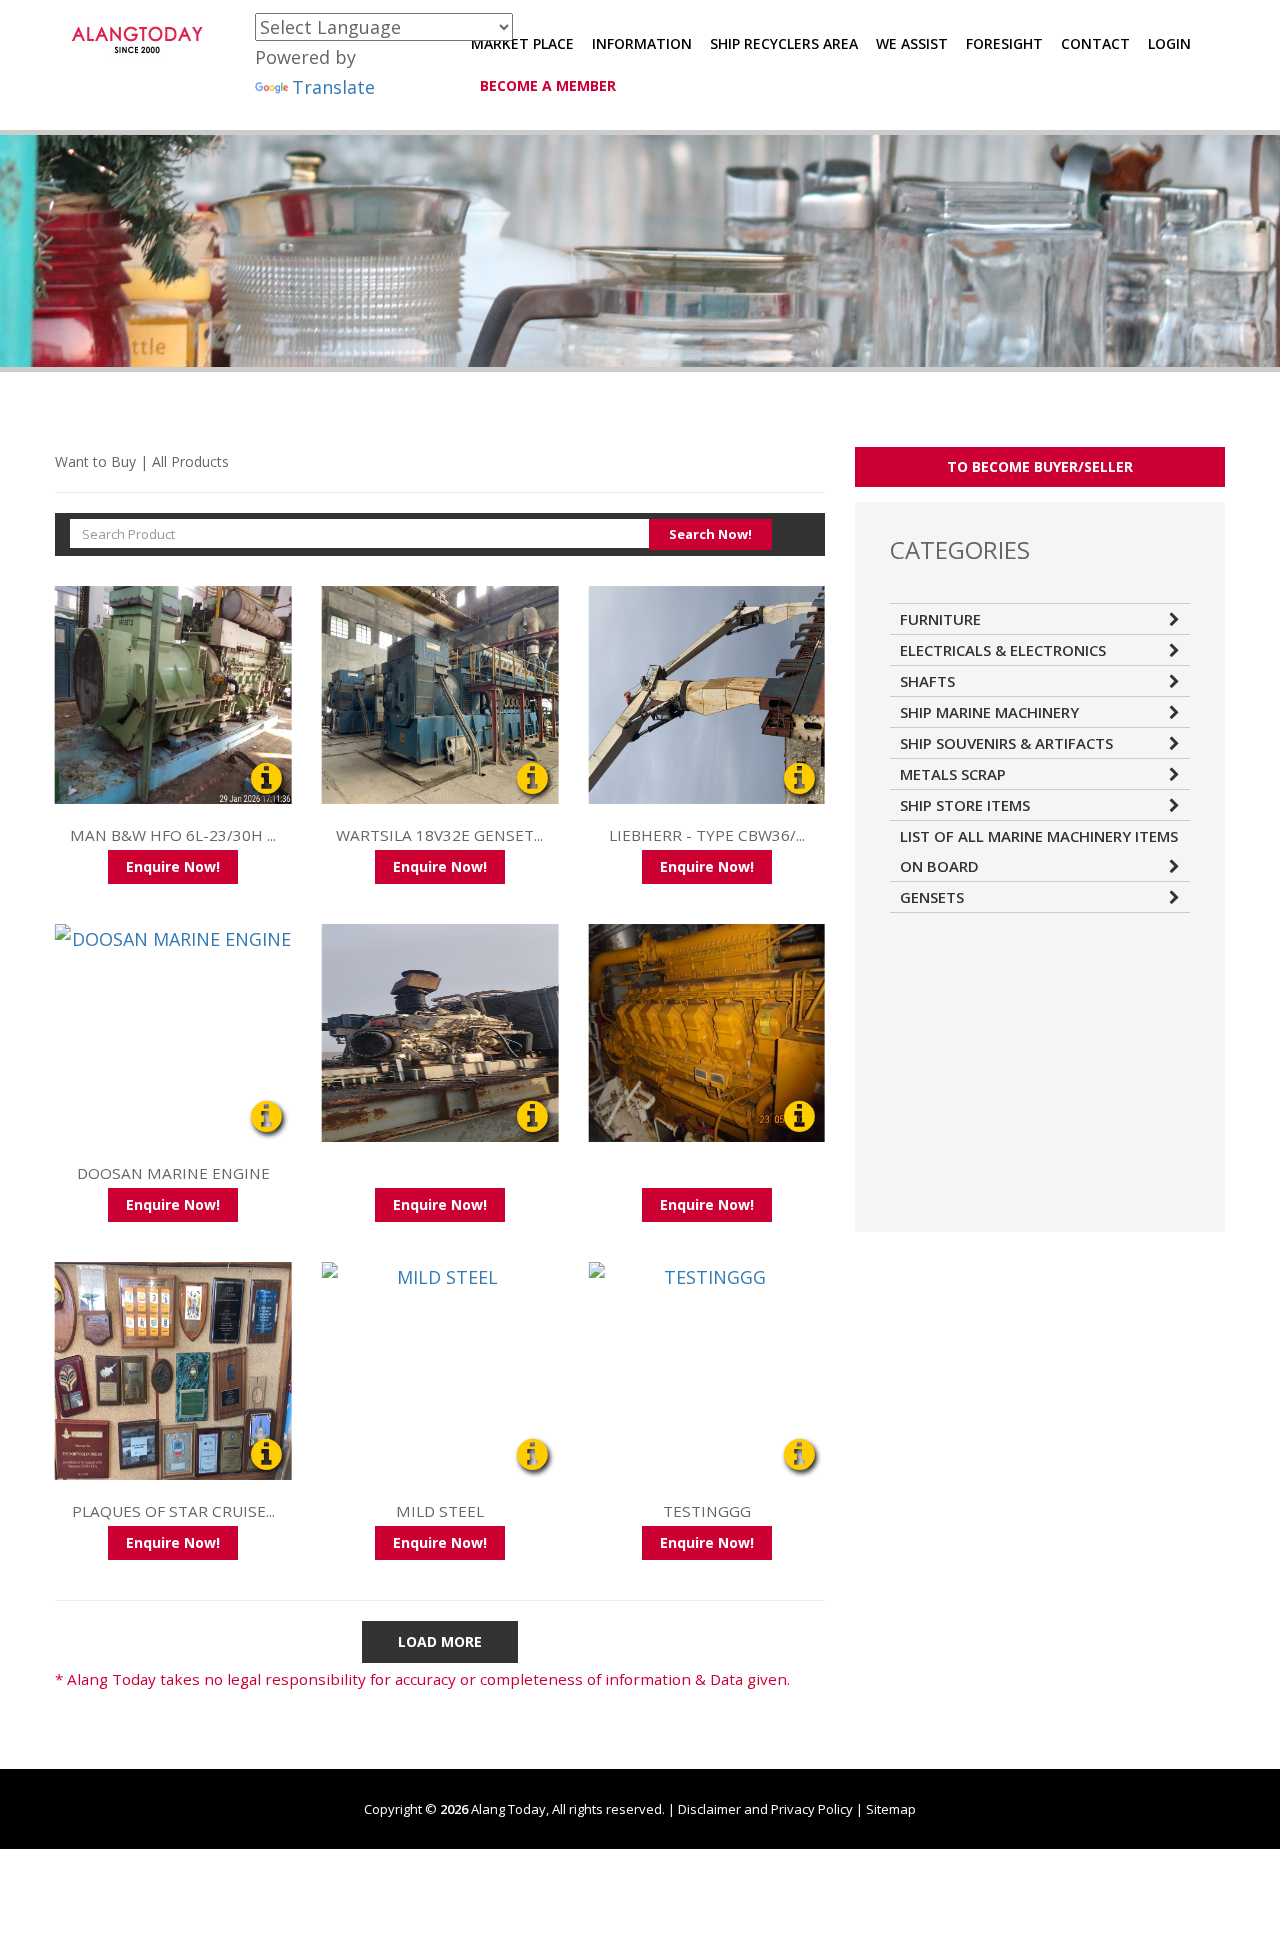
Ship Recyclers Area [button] (784, 43)
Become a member (548, 85)
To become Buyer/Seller (1040, 466)
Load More (440, 1641)
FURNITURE (940, 619)
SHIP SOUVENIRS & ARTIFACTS (1006, 743)
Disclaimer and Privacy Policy (765, 1809)
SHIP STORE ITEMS (965, 805)
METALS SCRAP (953, 774)
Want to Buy (95, 461)
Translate (333, 87)
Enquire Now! (173, 866)
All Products (190, 461)
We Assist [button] (912, 43)
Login (1169, 43)
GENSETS (932, 897)
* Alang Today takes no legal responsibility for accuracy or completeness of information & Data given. (422, 1679)
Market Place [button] (522, 43)
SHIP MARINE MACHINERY (989, 712)
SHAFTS (927, 681)
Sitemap (891, 1809)
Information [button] (642, 43)
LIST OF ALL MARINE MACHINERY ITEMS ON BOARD (1039, 851)
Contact (1095, 43)
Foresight (1004, 43)
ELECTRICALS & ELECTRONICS (1003, 650)
